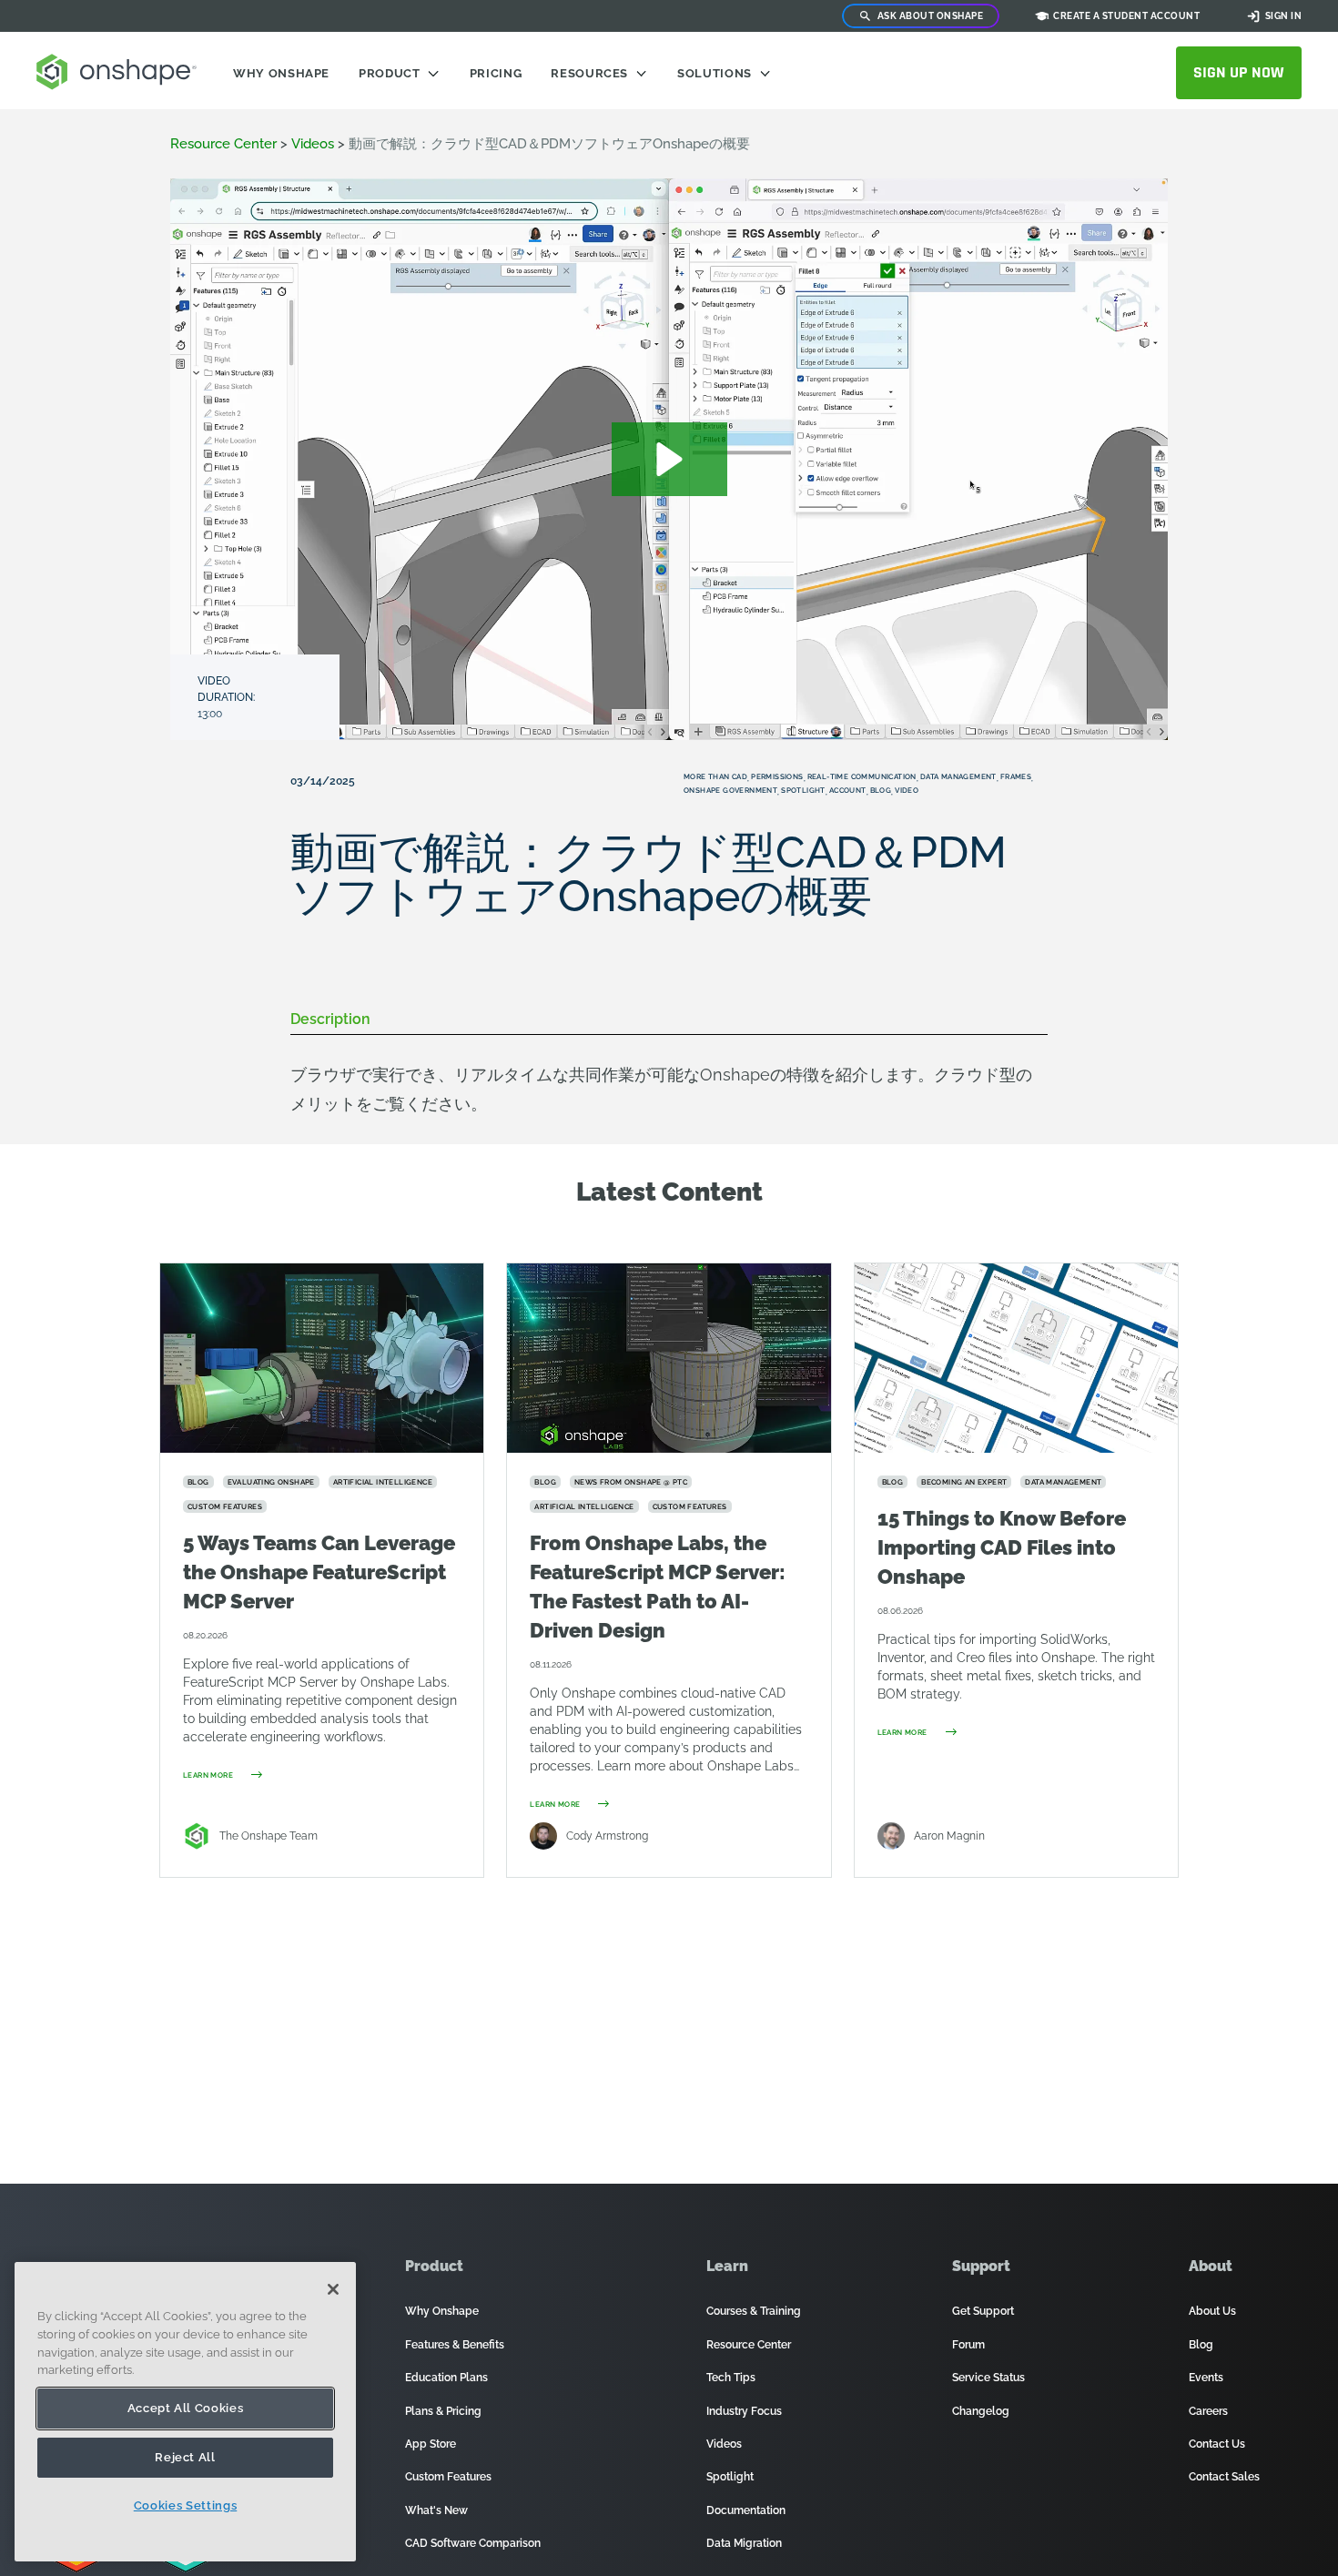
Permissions (777, 776)
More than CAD (715, 776)
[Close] (333, 2289)
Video (907, 790)
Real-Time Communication (862, 776)
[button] (669, 459)
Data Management (958, 776)
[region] (185, 2412)
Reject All (185, 2457)
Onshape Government (730, 790)
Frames (1016, 776)
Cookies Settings (186, 2505)
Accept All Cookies (186, 2408)
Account (848, 790)
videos (313, 144)
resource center (223, 144)
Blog (881, 790)
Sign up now (1239, 72)
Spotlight (803, 790)
